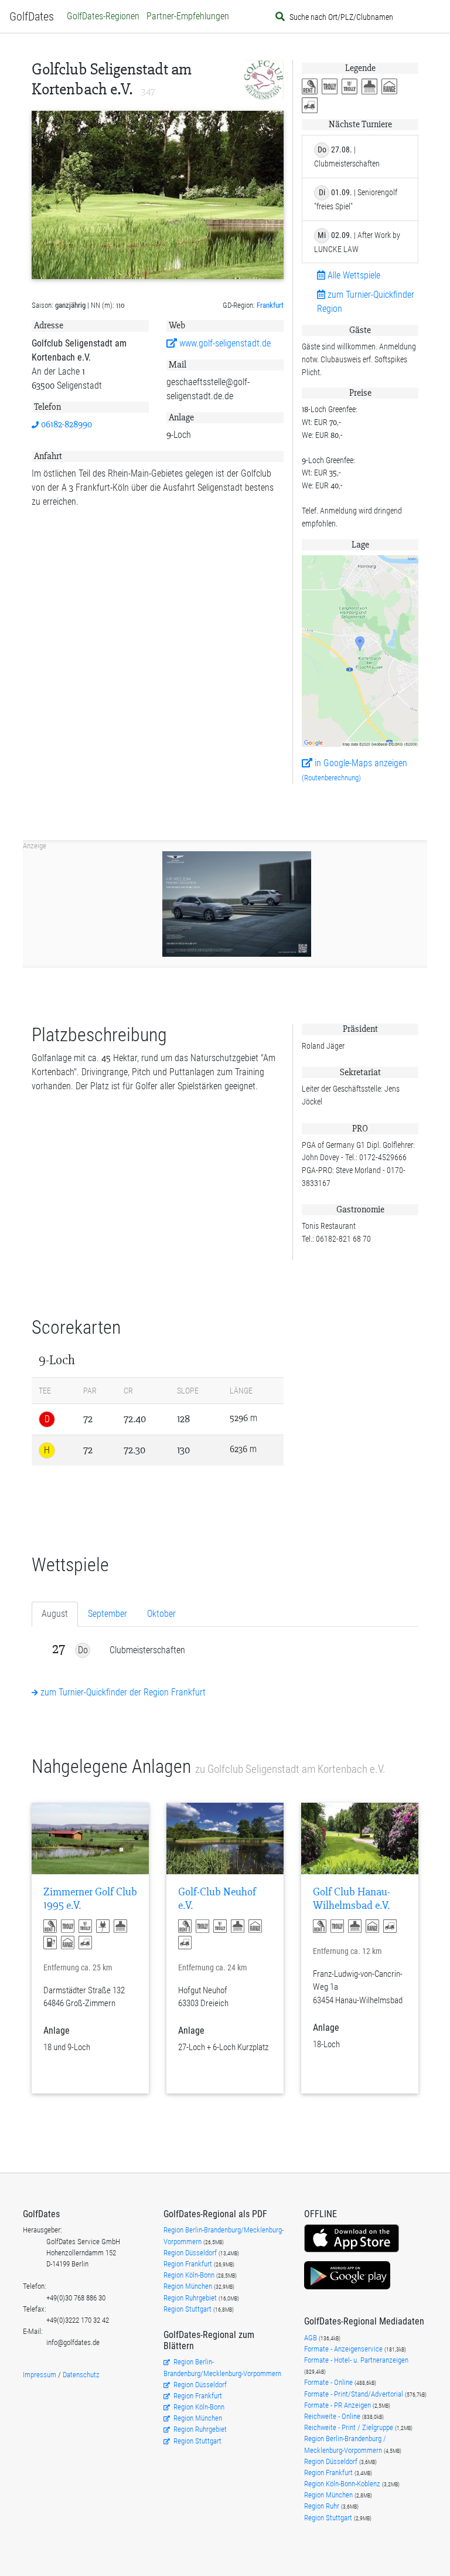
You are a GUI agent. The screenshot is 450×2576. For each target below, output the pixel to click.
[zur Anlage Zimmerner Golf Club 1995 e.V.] (90, 1838)
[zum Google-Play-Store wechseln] (347, 2288)
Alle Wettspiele (353, 275)
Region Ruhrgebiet (191, 2298)
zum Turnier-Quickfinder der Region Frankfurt (122, 1692)
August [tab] (55, 1614)
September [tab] (108, 1614)
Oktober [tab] (161, 1614)
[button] (312, 87)
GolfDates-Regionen (103, 16)
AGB (311, 2338)
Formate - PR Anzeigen (337, 2405)
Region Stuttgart (187, 2309)
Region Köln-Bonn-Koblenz (343, 2484)
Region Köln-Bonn (190, 2275)
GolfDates (32, 16)
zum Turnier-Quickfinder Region (366, 302)
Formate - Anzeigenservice (344, 2349)
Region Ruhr (323, 2506)
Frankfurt (270, 305)
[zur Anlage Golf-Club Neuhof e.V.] (225, 1838)
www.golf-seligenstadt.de (224, 343)
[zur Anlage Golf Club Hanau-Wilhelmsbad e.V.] (360, 1838)
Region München (189, 2286)
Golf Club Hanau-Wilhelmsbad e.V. (352, 1899)
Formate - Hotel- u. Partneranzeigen (356, 2360)
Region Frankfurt (189, 2264)
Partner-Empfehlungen (188, 16)
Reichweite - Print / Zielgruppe (350, 2427)
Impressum (40, 2375)
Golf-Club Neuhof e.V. (217, 1899)
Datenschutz (81, 2375)
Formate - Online (329, 2382)
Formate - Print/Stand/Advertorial (354, 2394)
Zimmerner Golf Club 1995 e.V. (90, 1899)
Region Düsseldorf (191, 2253)
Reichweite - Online (333, 2416)
